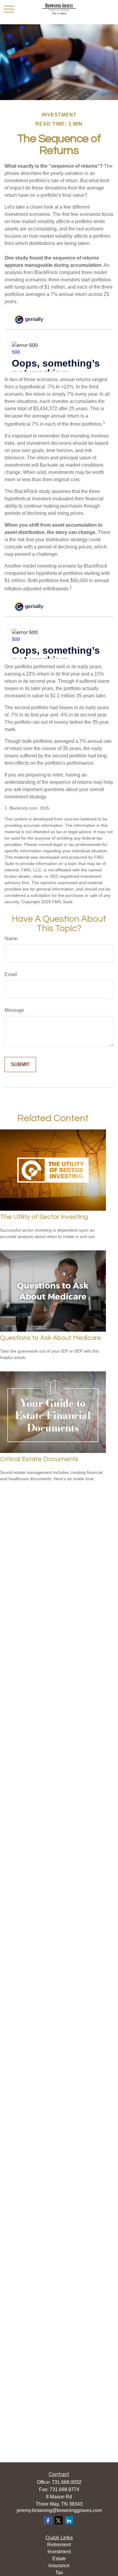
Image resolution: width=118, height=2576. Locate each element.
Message (14, 1010)
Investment (59, 2552)
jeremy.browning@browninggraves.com (59, 2510)
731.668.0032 (67, 2482)
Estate (59, 2559)
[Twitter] (59, 2520)
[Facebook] (48, 2520)
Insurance (59, 2566)
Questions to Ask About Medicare (51, 1338)
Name (11, 939)
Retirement (59, 2545)
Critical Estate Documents (39, 1459)
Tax (59, 2573)
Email (11, 974)
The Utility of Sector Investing (44, 1217)
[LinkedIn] (69, 2520)
